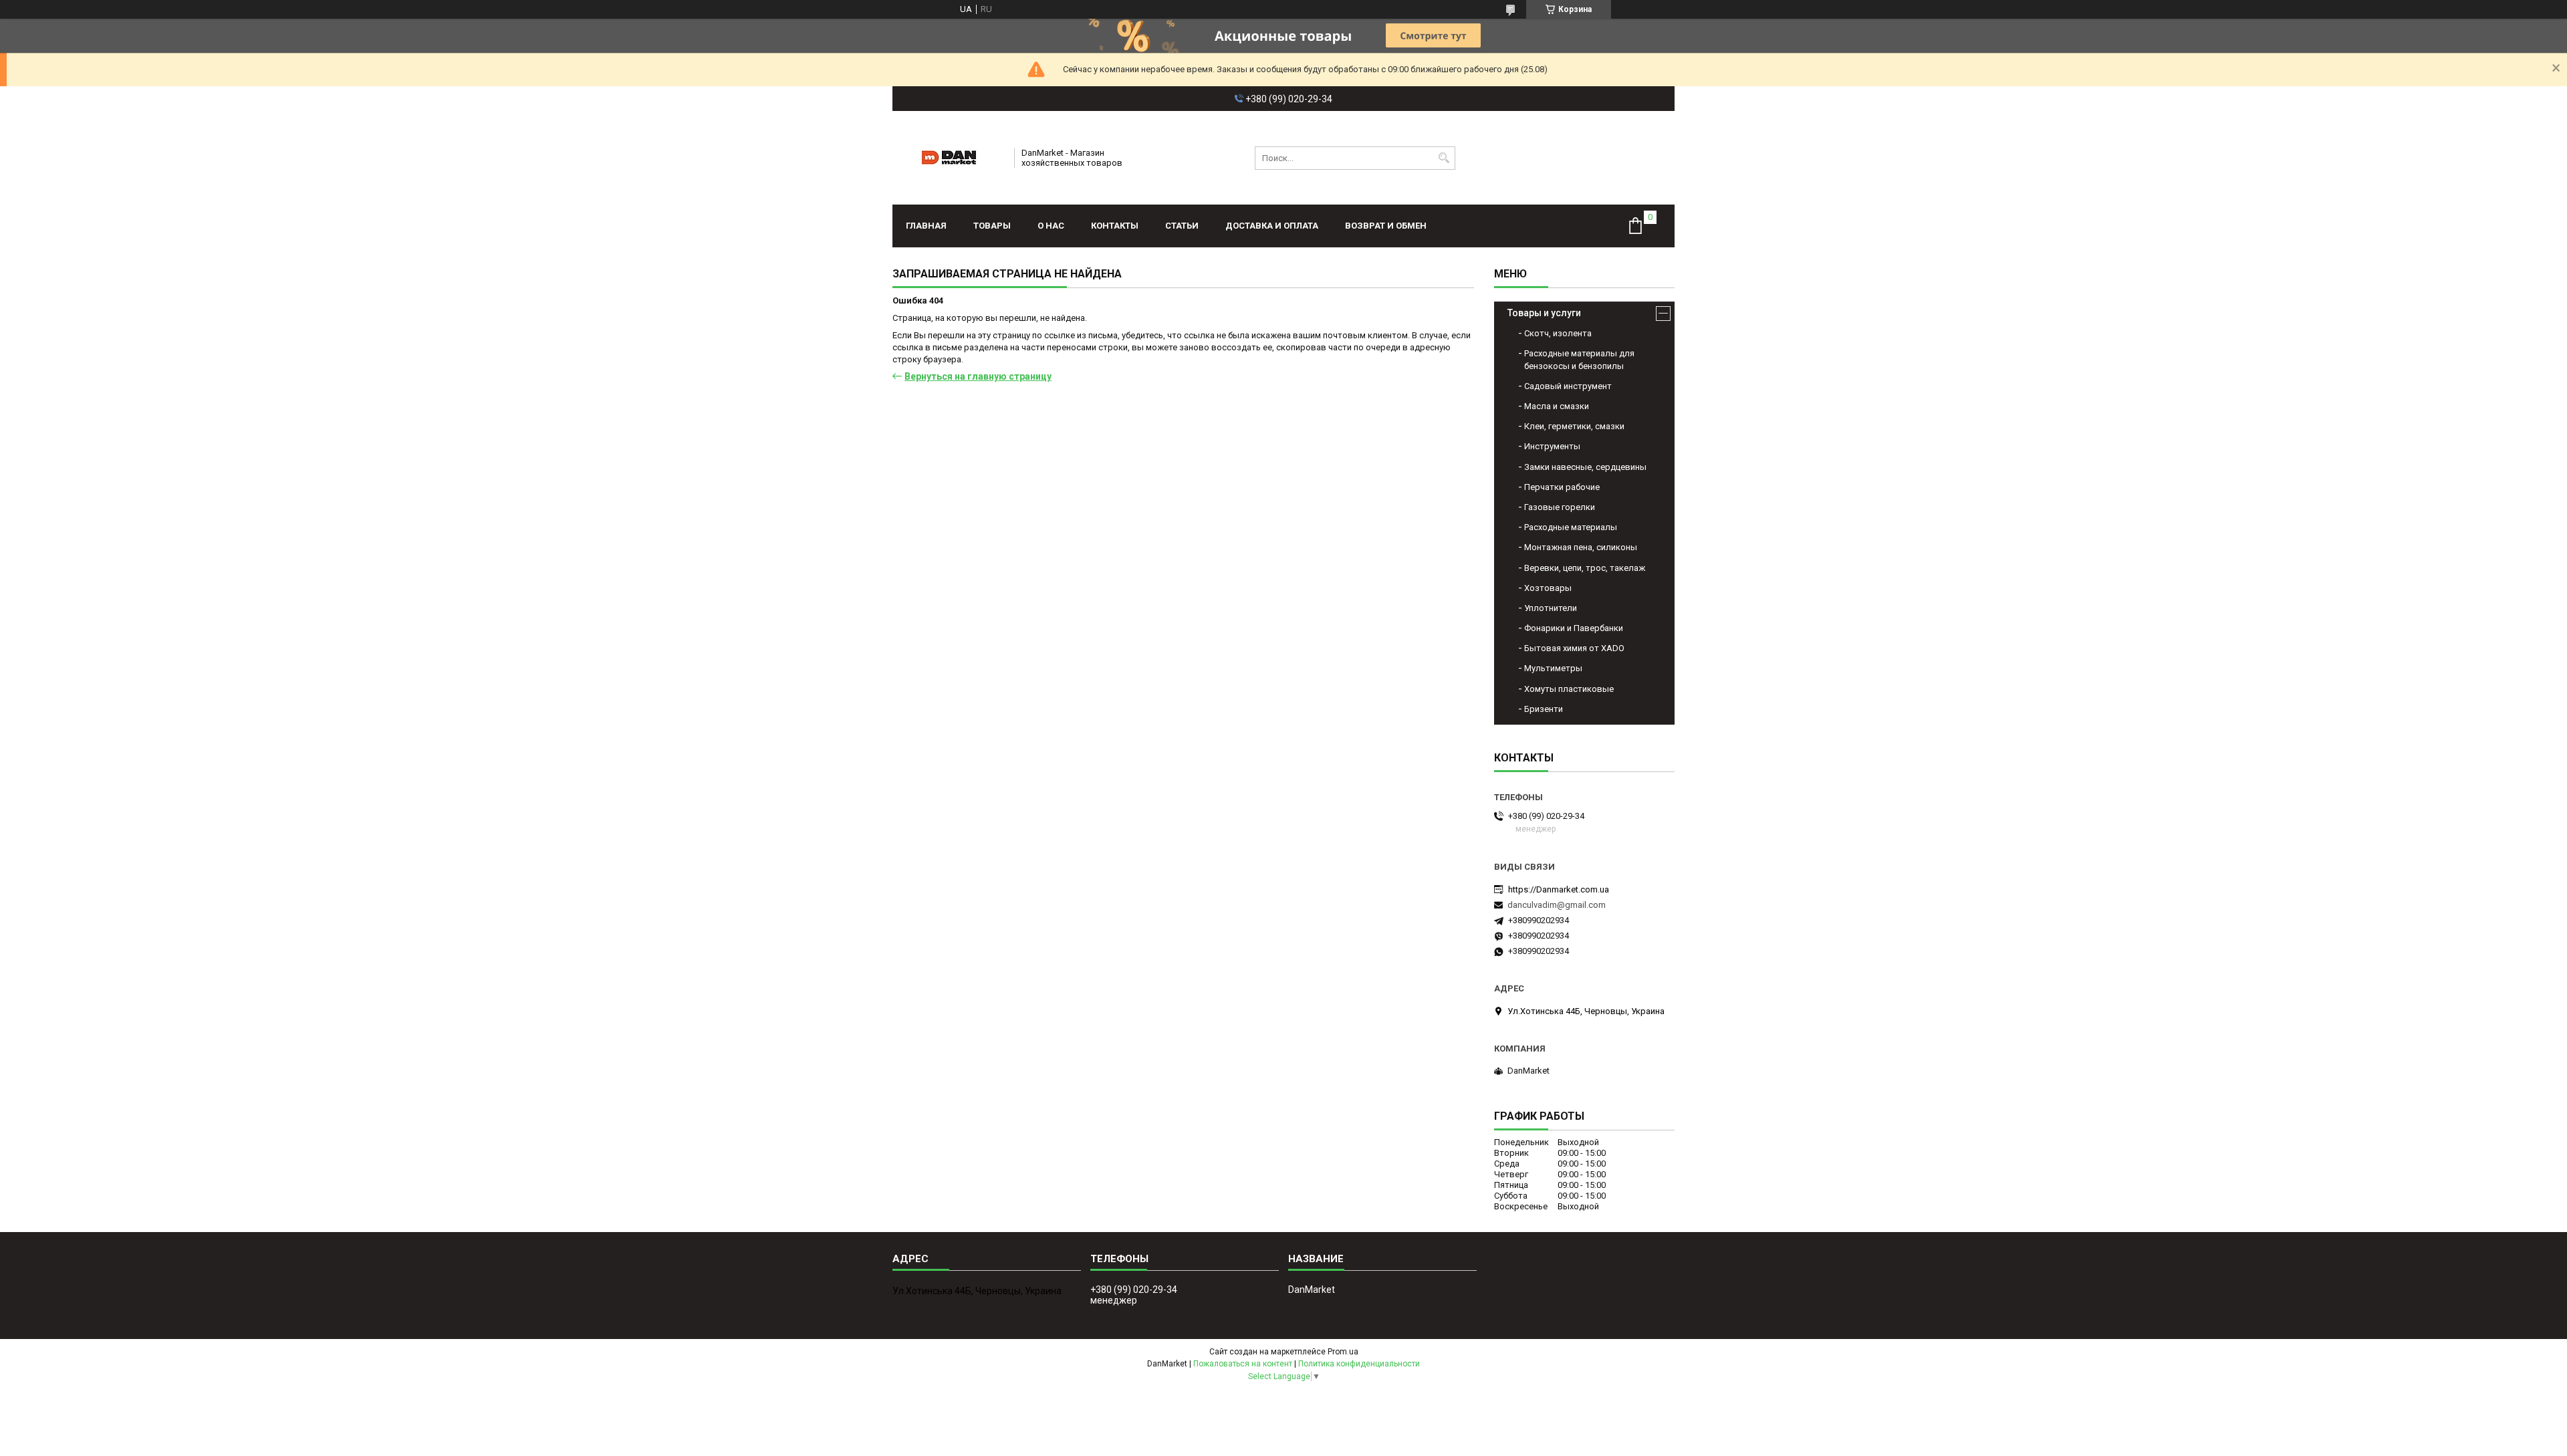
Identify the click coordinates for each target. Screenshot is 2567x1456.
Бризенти (1544, 709)
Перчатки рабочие (1562, 487)
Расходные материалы (1571, 527)
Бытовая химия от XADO (1574, 648)
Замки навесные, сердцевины (1585, 467)
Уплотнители (1551, 608)
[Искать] (1444, 158)
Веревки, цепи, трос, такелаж (1585, 568)
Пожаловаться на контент (1243, 1364)
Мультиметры (1553, 668)
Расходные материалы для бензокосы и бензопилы (1579, 359)
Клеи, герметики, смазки (1574, 426)
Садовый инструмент (1568, 386)
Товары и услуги (1544, 313)
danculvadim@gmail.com (1557, 905)
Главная (926, 226)
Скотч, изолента (1558, 333)
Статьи (1182, 226)
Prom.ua (1343, 1352)
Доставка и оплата (1272, 226)
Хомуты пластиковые (1569, 689)
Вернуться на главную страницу (978, 376)
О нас (1051, 226)
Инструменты (1552, 446)
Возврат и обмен (1386, 226)
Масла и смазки (1557, 406)
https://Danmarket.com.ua (1559, 889)
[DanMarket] (949, 158)
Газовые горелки (1560, 507)
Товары (992, 226)
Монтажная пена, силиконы (1581, 547)
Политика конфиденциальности (1359, 1364)
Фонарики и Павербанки (1574, 628)
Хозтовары (1548, 588)
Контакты (1115, 226)
